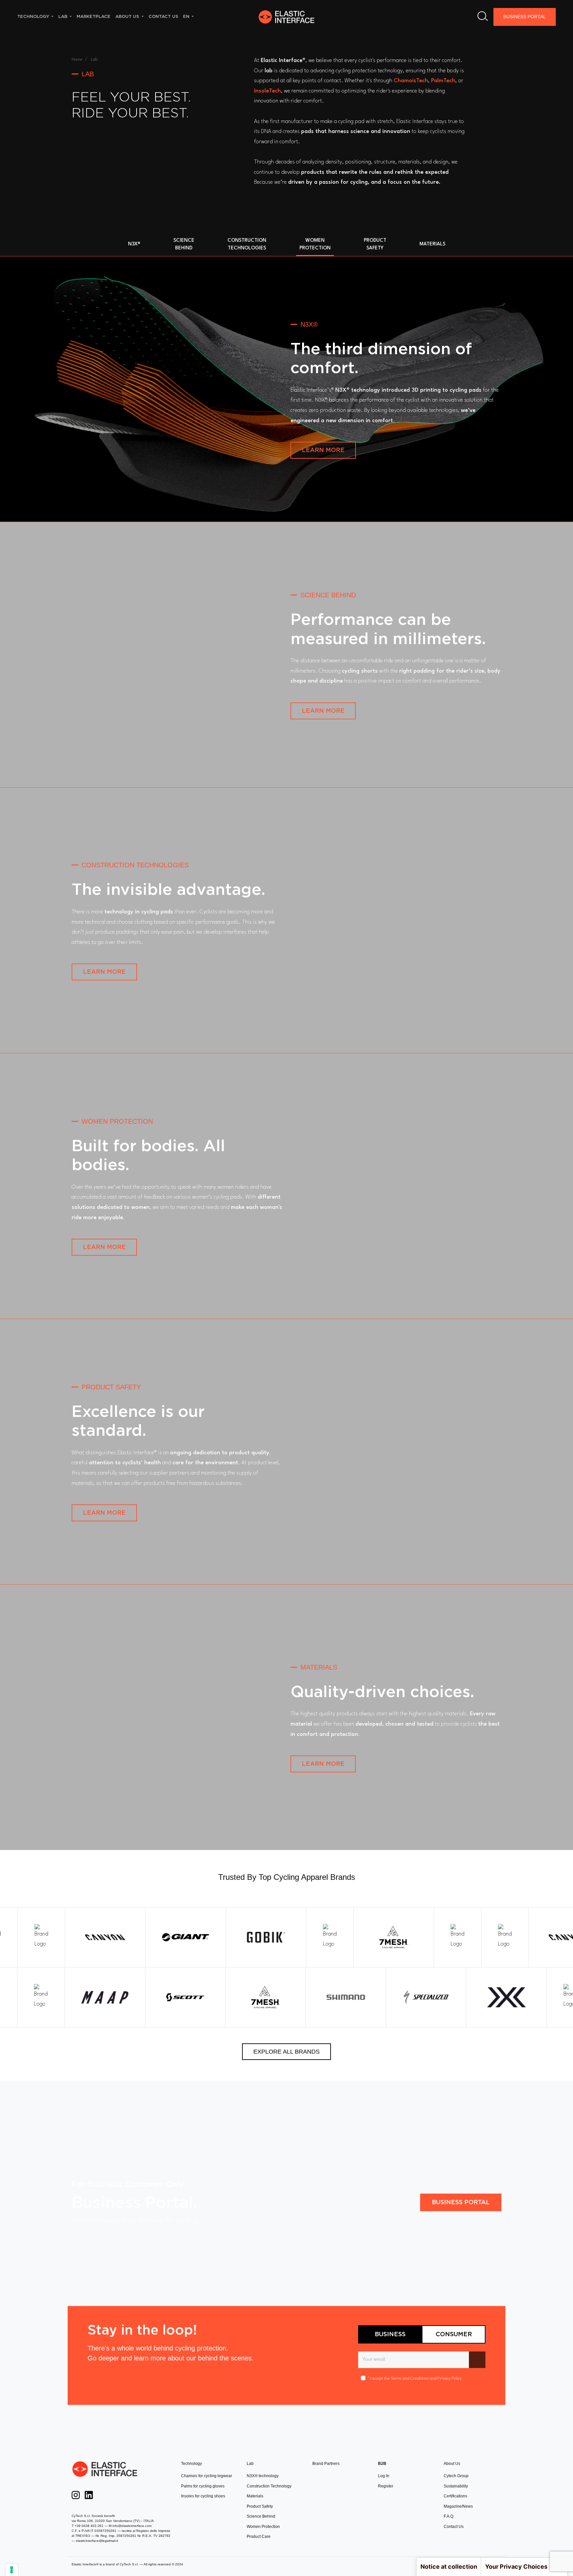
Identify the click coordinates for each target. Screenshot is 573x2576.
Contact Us (454, 2527)
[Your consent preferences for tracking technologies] (12, 2570)
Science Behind (261, 2516)
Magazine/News (458, 2506)
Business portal (461, 2202)
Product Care (259, 2537)
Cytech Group (456, 2476)
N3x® (134, 244)
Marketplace (94, 16)
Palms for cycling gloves (203, 2486)
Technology (191, 2464)
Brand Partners (326, 2464)
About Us (452, 2464)
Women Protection (263, 2527)
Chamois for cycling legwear (207, 2476)
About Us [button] (128, 16)
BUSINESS (390, 2334)
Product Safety (260, 2506)
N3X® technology (263, 2476)
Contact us (163, 16)
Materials (432, 244)
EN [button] (187, 16)
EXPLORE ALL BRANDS (286, 2052)
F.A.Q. (449, 2516)
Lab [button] (64, 16)
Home (77, 60)
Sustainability (456, 2486)
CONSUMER (454, 2334)
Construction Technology (269, 2486)
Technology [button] (34, 16)
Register (386, 2486)
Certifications (455, 2496)
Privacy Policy (449, 2378)
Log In (384, 2476)
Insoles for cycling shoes (203, 2496)
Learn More (323, 450)
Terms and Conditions (410, 2378)
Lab (250, 2464)
